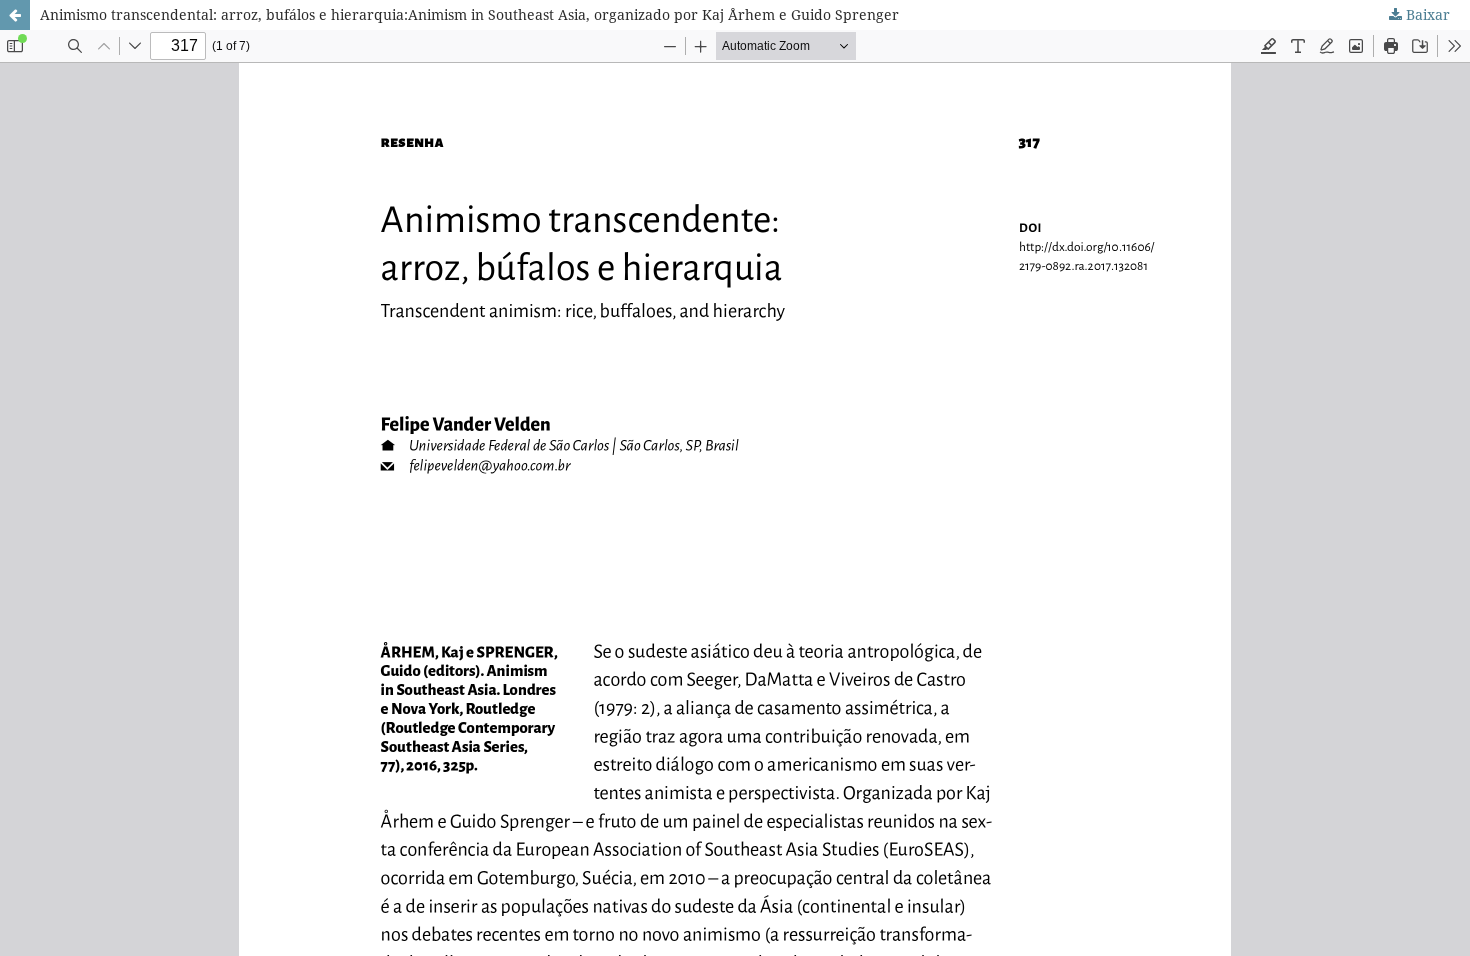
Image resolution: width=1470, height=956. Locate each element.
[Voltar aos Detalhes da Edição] (15, 15)
